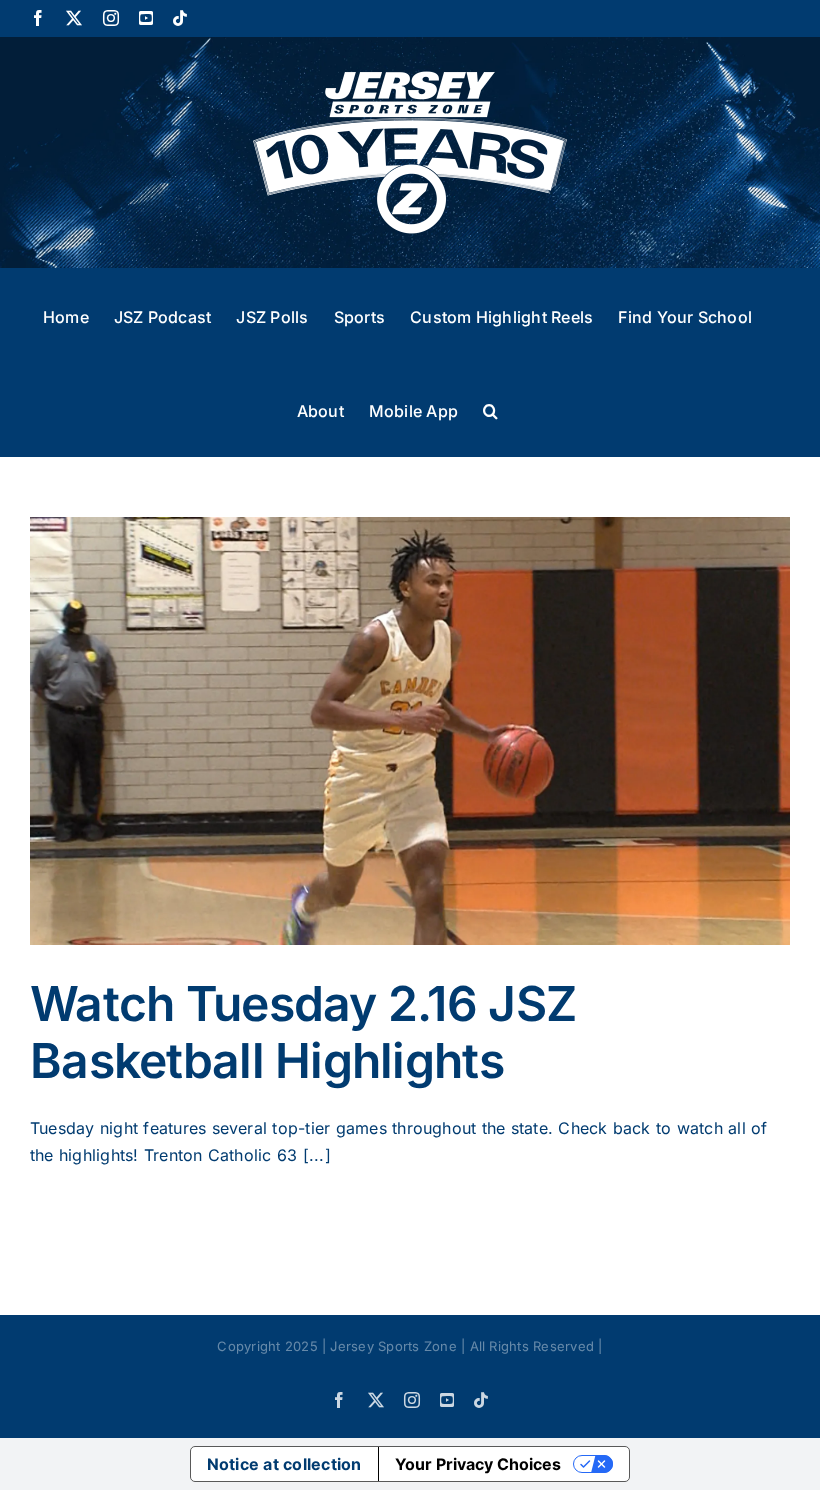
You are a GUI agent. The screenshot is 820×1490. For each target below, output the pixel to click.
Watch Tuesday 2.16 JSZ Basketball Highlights (303, 1032)
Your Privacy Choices (478, 1464)
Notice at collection (284, 1464)
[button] (490, 409)
